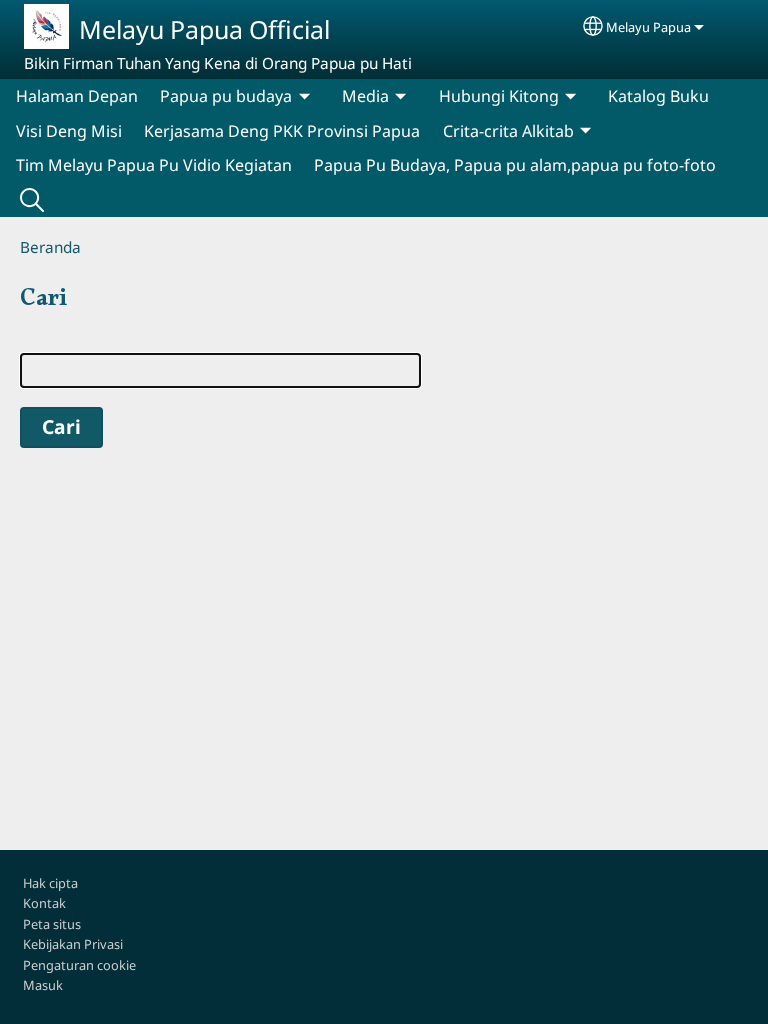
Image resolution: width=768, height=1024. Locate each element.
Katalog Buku (658, 96)
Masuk (43, 985)
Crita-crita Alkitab (508, 131)
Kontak (44, 903)
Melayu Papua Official (204, 29)
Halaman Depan (77, 96)
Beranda (50, 247)
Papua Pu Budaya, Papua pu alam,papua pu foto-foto (515, 165)
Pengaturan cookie (79, 965)
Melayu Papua (648, 27)
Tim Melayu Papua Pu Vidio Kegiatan (154, 165)
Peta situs (52, 924)
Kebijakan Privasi (73, 944)
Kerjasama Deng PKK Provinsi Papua (282, 131)
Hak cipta (50, 883)
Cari (32, 200)
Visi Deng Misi (69, 131)
